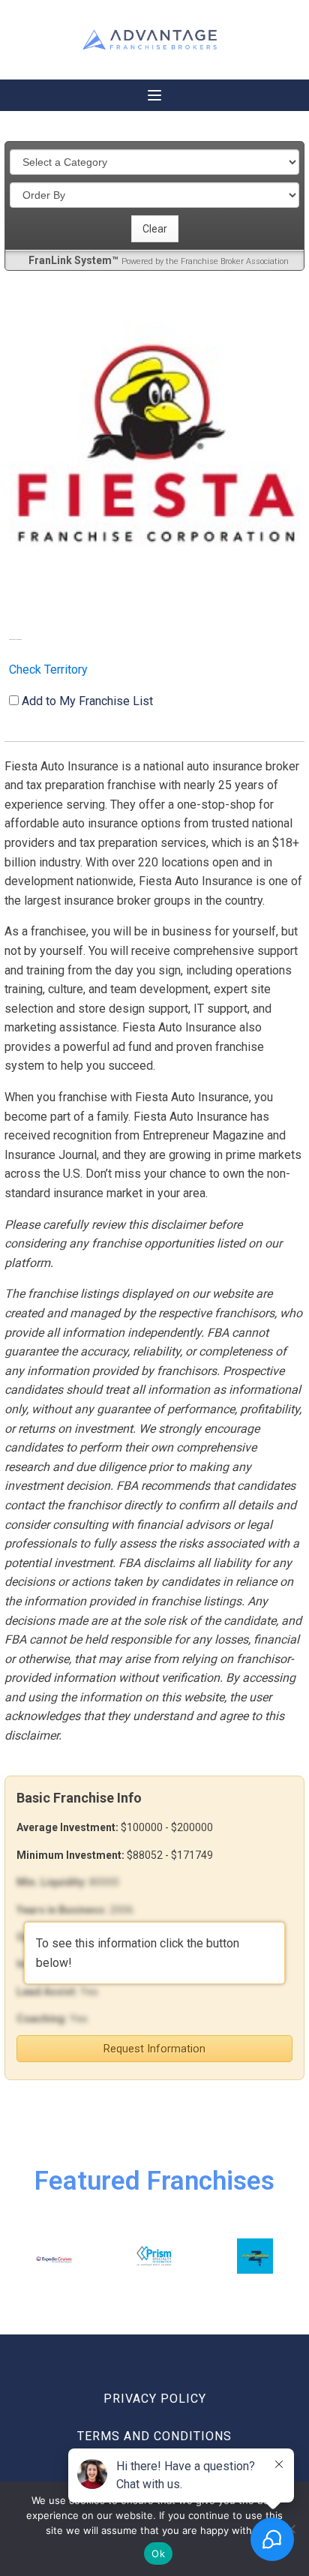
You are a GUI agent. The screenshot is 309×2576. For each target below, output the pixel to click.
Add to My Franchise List (87, 701)
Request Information (154, 2049)
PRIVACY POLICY (155, 2399)
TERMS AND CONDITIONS (154, 2436)
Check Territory (48, 670)
